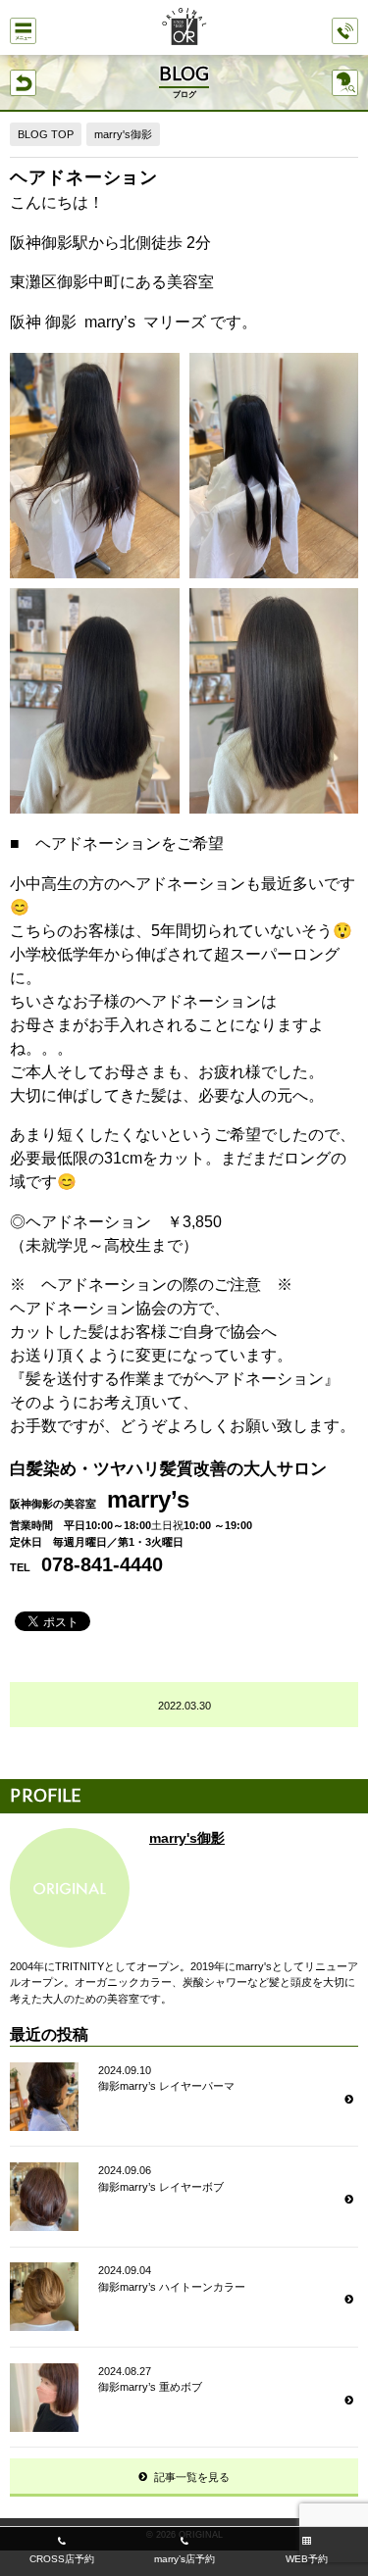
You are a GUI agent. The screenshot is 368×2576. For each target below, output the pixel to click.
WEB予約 (307, 2559)
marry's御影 (123, 134)
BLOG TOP (46, 134)
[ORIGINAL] (184, 28)
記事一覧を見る (192, 2477)
